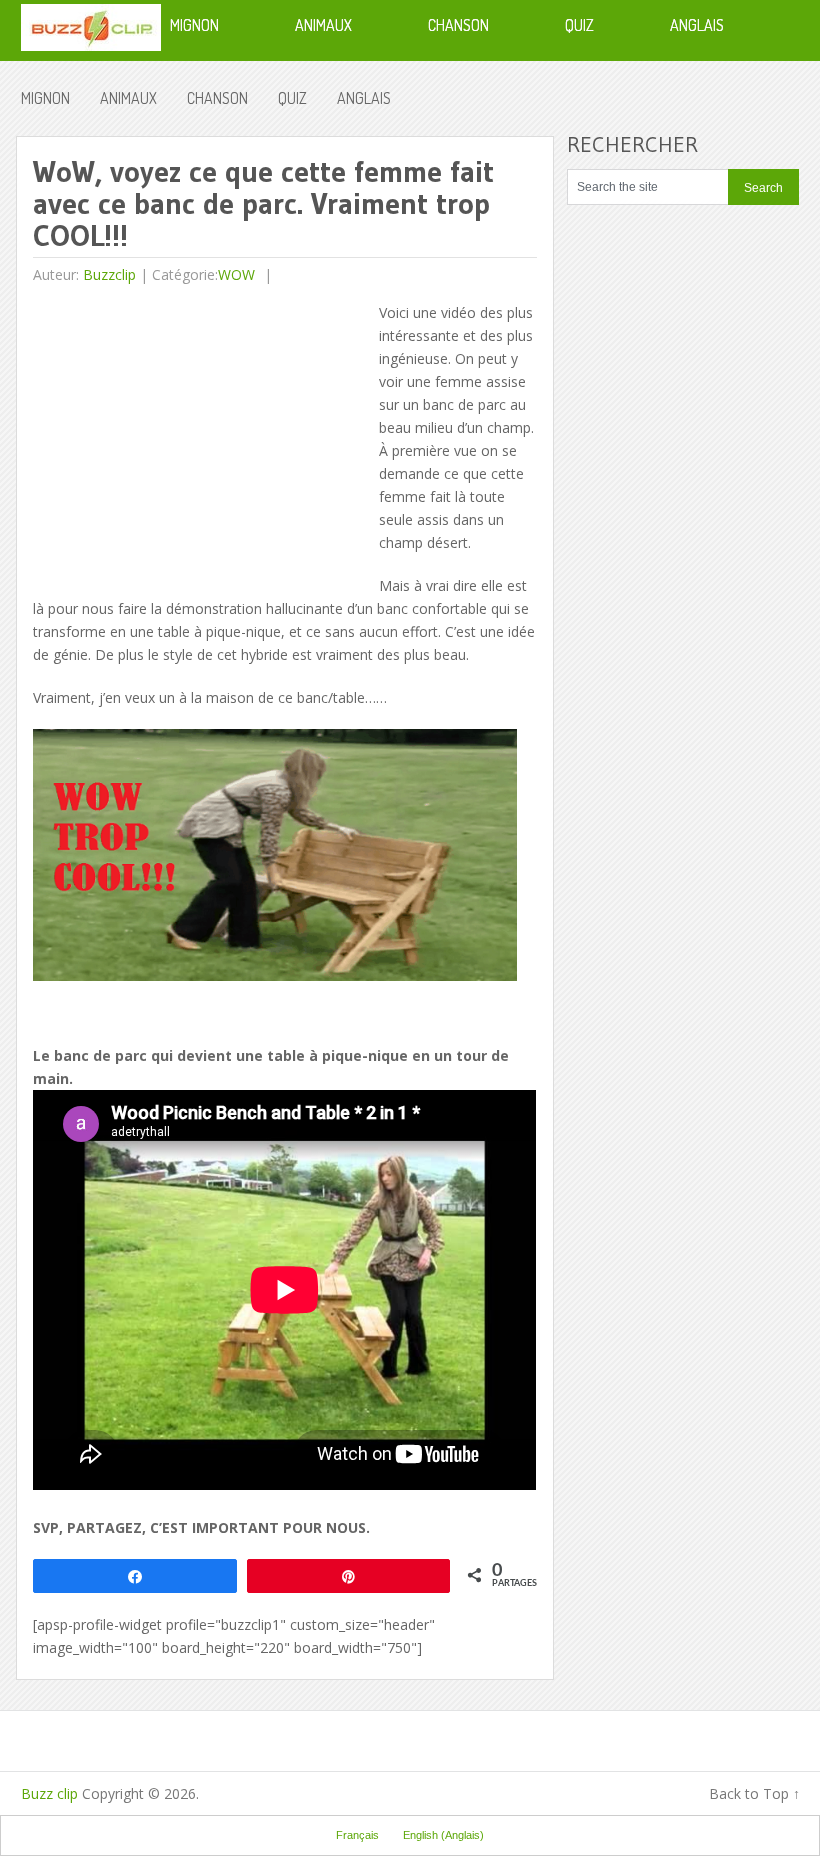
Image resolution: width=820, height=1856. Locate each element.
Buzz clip (49, 1793)
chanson (217, 98)
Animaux (128, 98)
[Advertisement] (201, 441)
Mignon (45, 98)
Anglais (364, 98)
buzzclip (109, 274)
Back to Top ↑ (754, 1793)
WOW (236, 274)
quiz (292, 98)
